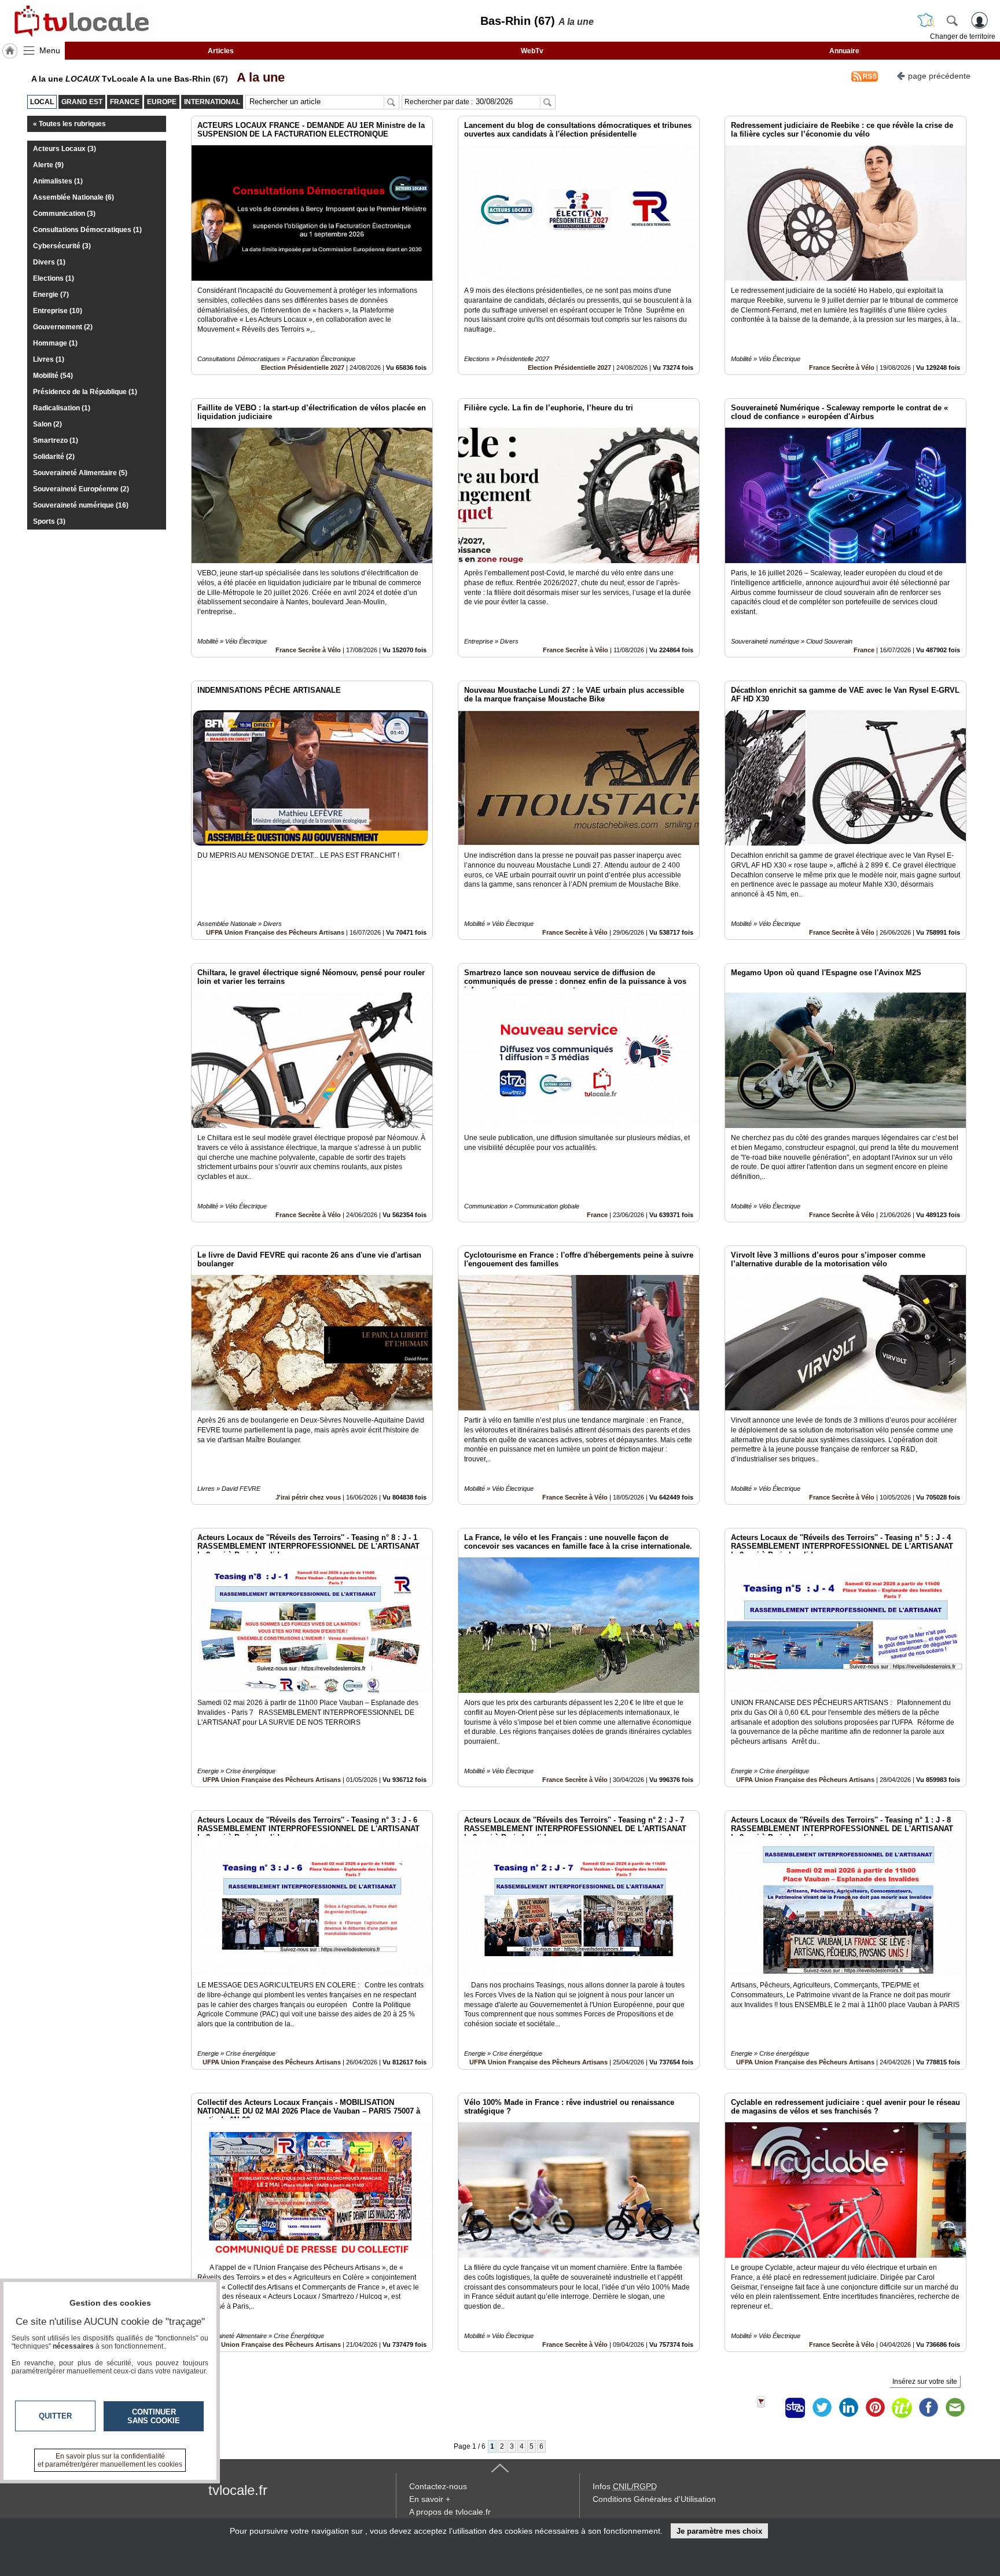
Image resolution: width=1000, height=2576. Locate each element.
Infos (625, 2486)
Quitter (55, 2416)
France (864, 650)
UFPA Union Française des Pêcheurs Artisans (275, 932)
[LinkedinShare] (848, 2408)
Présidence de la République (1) (85, 392)
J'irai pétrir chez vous (308, 1497)
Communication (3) (64, 214)
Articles (221, 51)
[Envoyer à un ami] (955, 2408)
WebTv (532, 51)
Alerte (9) (48, 165)
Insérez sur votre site (925, 2382)
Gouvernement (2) (63, 327)
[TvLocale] (80, 21)
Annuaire (844, 51)
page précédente (939, 76)
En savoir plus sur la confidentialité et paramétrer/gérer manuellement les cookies (110, 2460)
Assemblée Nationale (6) (73, 197)
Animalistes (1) (58, 181)
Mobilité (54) (53, 376)
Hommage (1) (55, 343)
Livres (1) (49, 359)
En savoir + (430, 2499)
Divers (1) (49, 262)
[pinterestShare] (875, 2408)
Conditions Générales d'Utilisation (654, 2499)
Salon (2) (47, 424)
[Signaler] (769, 2408)
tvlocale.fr (238, 2490)
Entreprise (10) (58, 311)
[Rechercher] (952, 20)
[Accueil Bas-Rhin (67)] (10, 51)
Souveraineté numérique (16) (81, 505)
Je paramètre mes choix (719, 2531)
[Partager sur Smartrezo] (795, 2408)
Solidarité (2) (54, 457)
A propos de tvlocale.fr (450, 2512)
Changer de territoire (963, 36)
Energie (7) (51, 295)
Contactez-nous (438, 2486)
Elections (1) (54, 278)
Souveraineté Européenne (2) (81, 489)
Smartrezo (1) (56, 440)
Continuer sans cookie (154, 2416)
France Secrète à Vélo (842, 368)
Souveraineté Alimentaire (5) (80, 473)
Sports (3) (49, 521)
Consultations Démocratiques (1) (87, 230)
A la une (258, 77)
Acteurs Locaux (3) (65, 149)
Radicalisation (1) (62, 408)
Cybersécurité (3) (62, 246)
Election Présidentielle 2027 (303, 368)
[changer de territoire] (926, 20)
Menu (50, 50)
